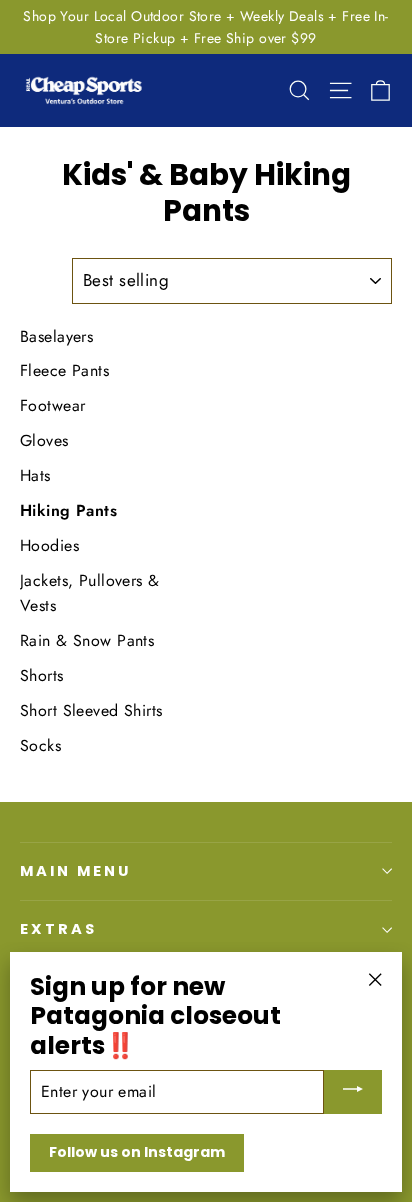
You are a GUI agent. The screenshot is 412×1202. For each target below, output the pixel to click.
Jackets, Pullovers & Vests (90, 593)
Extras (58, 929)
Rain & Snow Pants (87, 640)
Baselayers (56, 336)
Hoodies (49, 545)
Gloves (44, 440)
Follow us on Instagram (137, 1152)
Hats (35, 475)
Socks (40, 745)
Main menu (75, 871)
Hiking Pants (68, 510)
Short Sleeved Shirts (91, 710)
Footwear (52, 405)
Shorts (42, 675)
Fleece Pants (64, 370)
